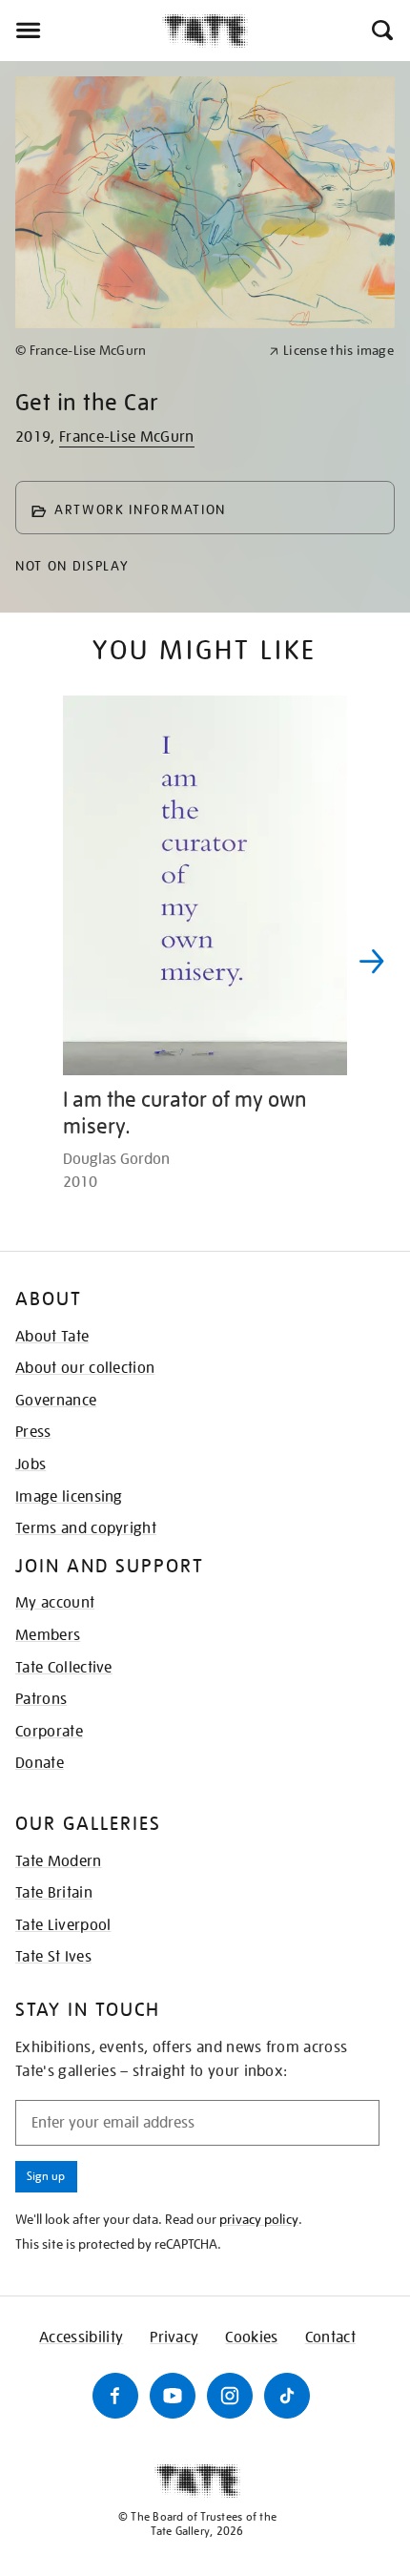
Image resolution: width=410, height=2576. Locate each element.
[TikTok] (287, 2396)
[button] (381, 31)
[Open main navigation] (81, 31)
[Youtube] (173, 2396)
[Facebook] (115, 2396)
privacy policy (259, 2219)
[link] (134, 351)
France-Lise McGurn (127, 437)
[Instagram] (230, 2396)
